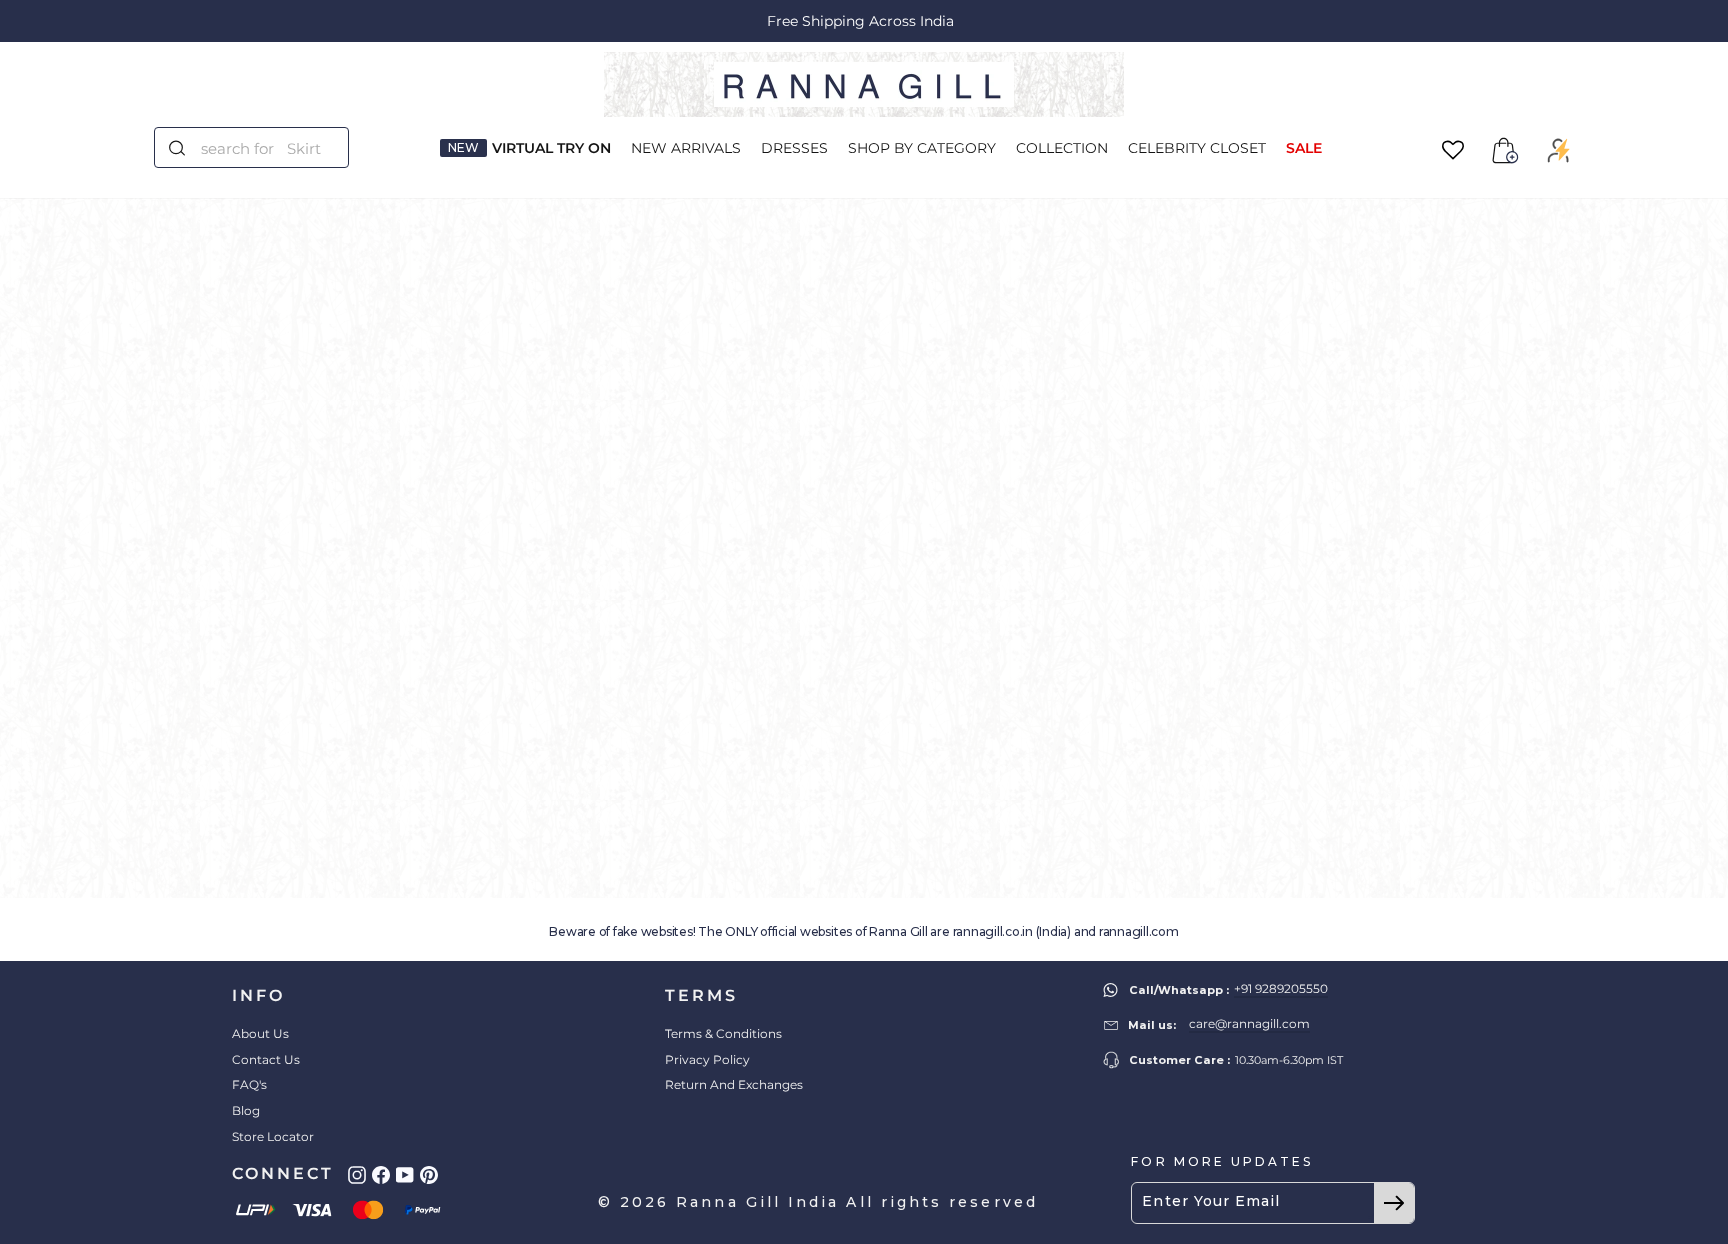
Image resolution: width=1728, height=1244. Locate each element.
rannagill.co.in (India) (1012, 931)
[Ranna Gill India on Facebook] (381, 1175)
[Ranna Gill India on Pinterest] (429, 1175)
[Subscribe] (1394, 1203)
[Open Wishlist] (1453, 150)
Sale (1304, 148)
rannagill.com (1139, 931)
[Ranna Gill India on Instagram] (357, 1175)
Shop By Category (922, 148)
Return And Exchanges (734, 1084)
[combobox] (263, 147)
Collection (1062, 148)
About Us (260, 1033)
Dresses (794, 148)
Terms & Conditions (723, 1033)
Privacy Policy (707, 1059)
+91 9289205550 (1281, 988)
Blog (246, 1110)
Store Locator (273, 1136)
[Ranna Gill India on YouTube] (405, 1175)
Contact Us (266, 1059)
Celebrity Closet (1197, 148)
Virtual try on (551, 148)
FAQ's (249, 1084)
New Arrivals (686, 148)
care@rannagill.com (1249, 1023)
